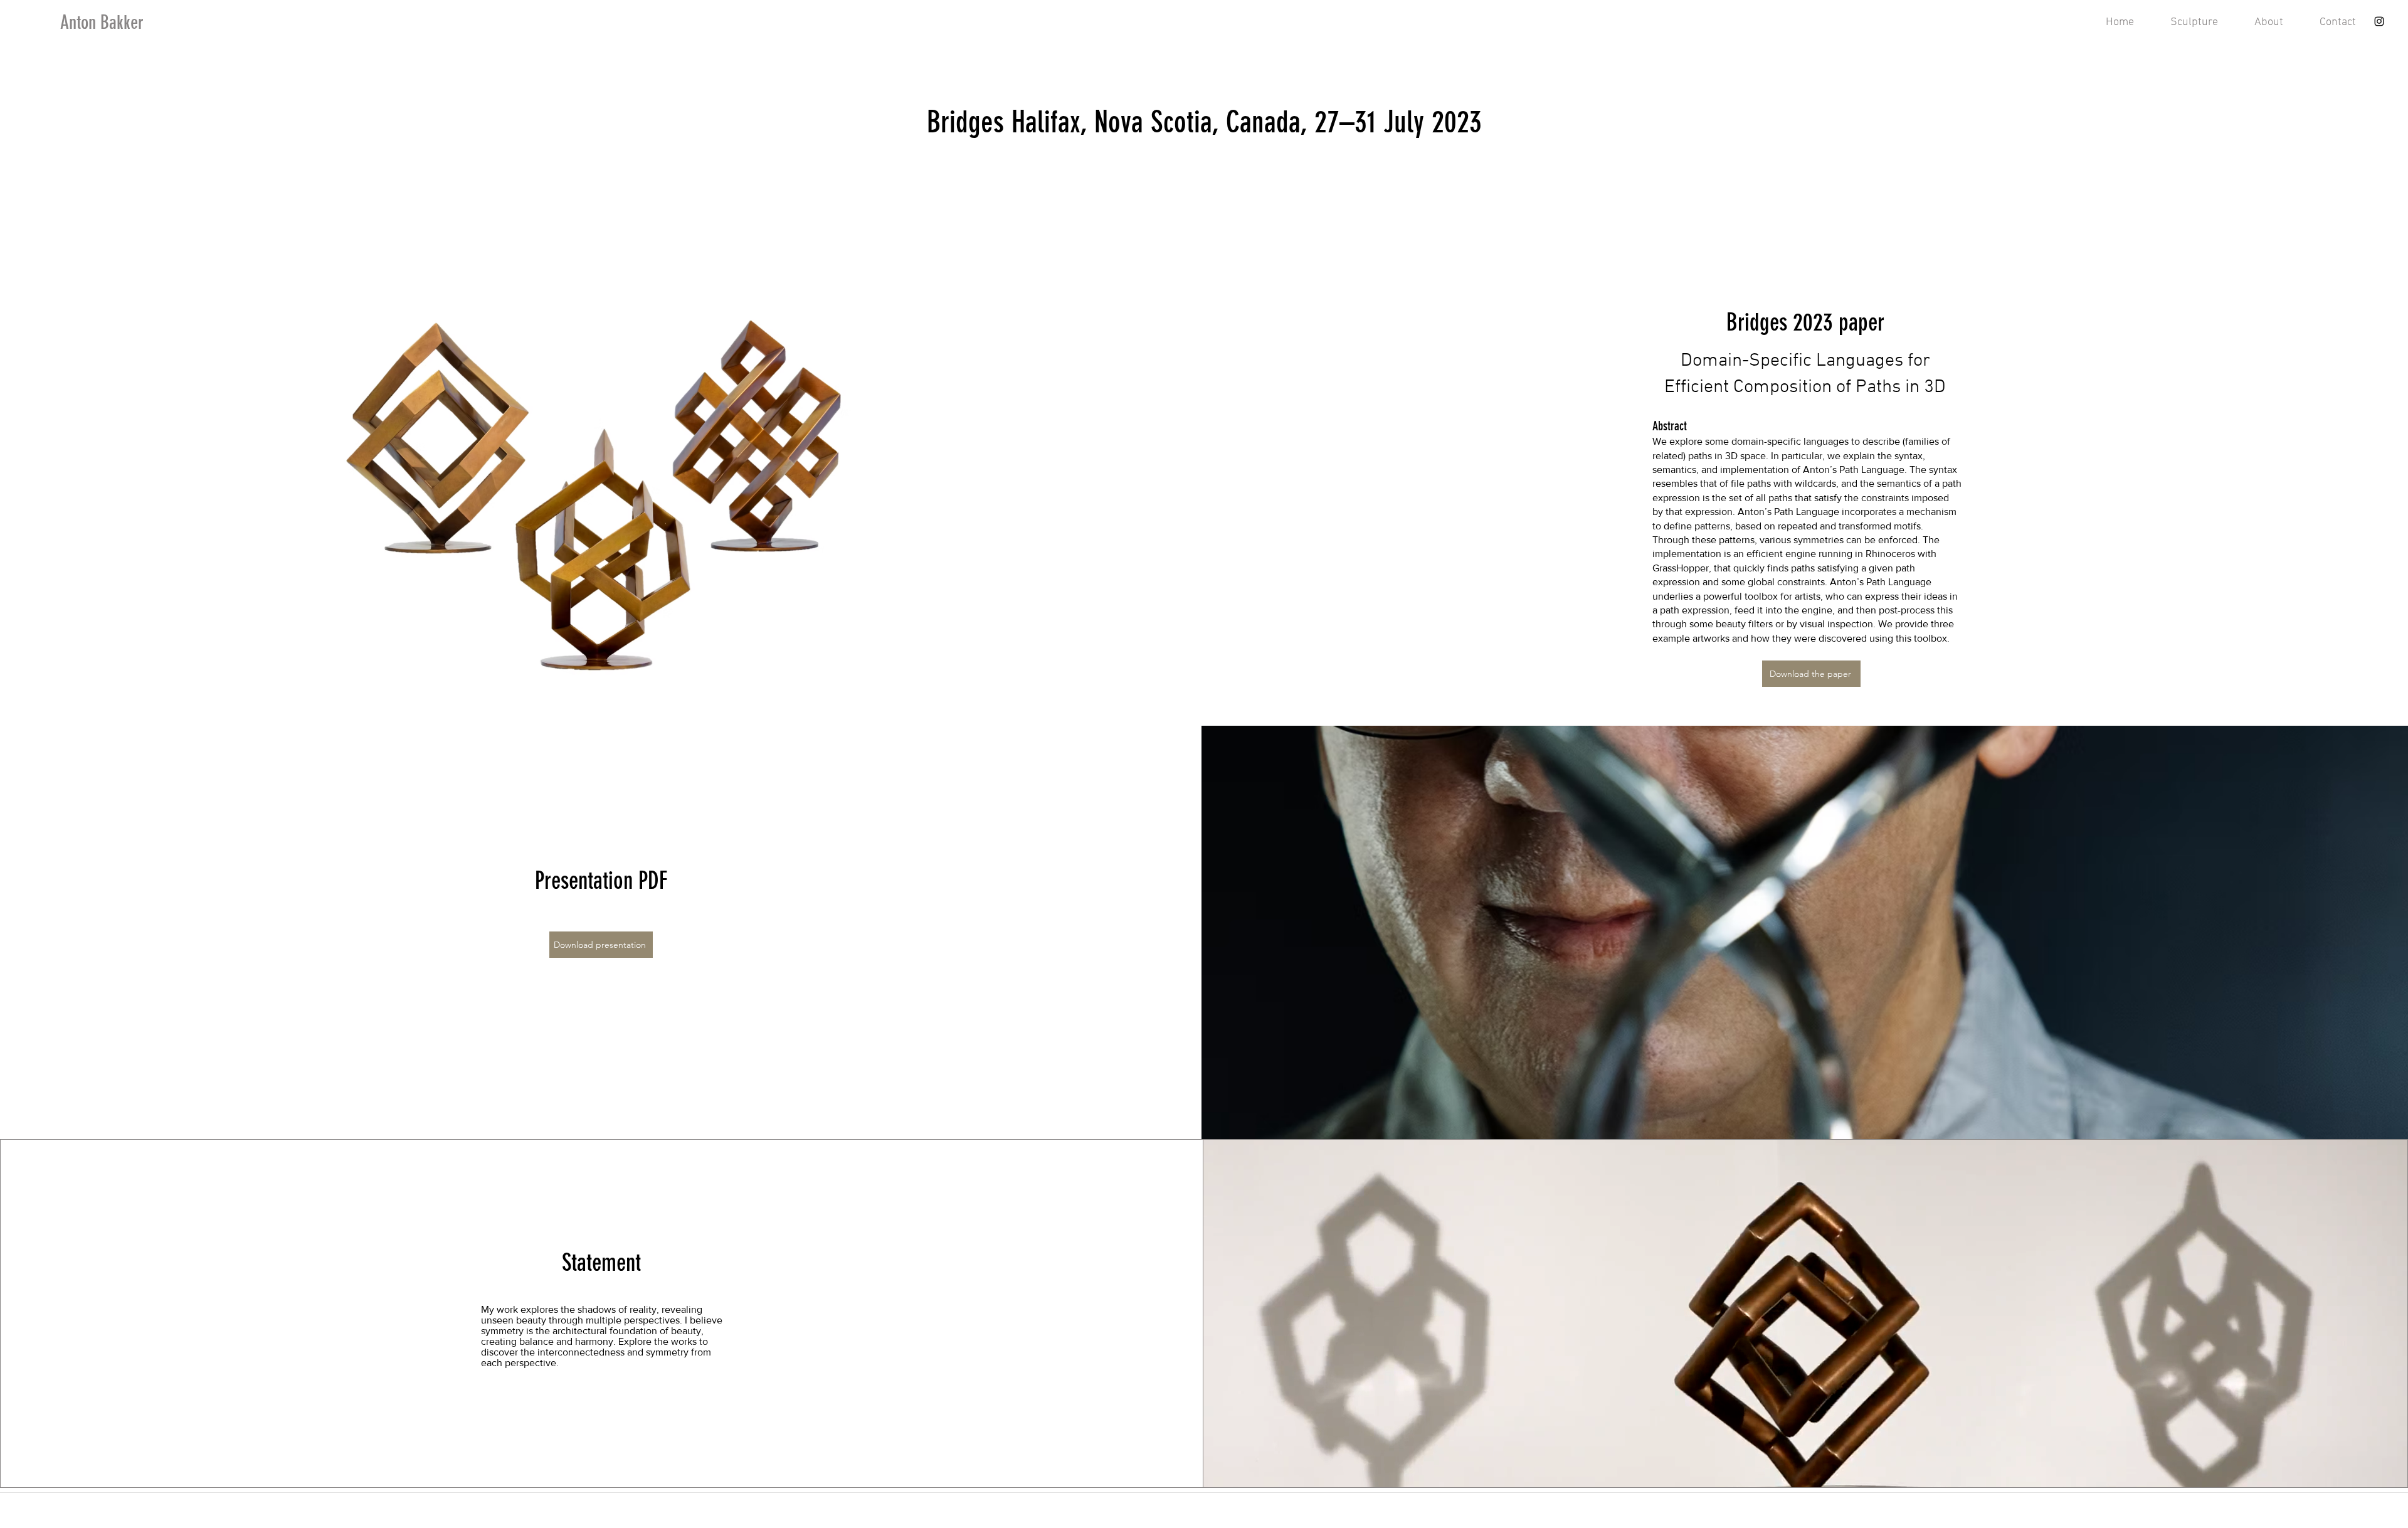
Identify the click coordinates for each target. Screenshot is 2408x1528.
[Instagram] (2379, 21)
